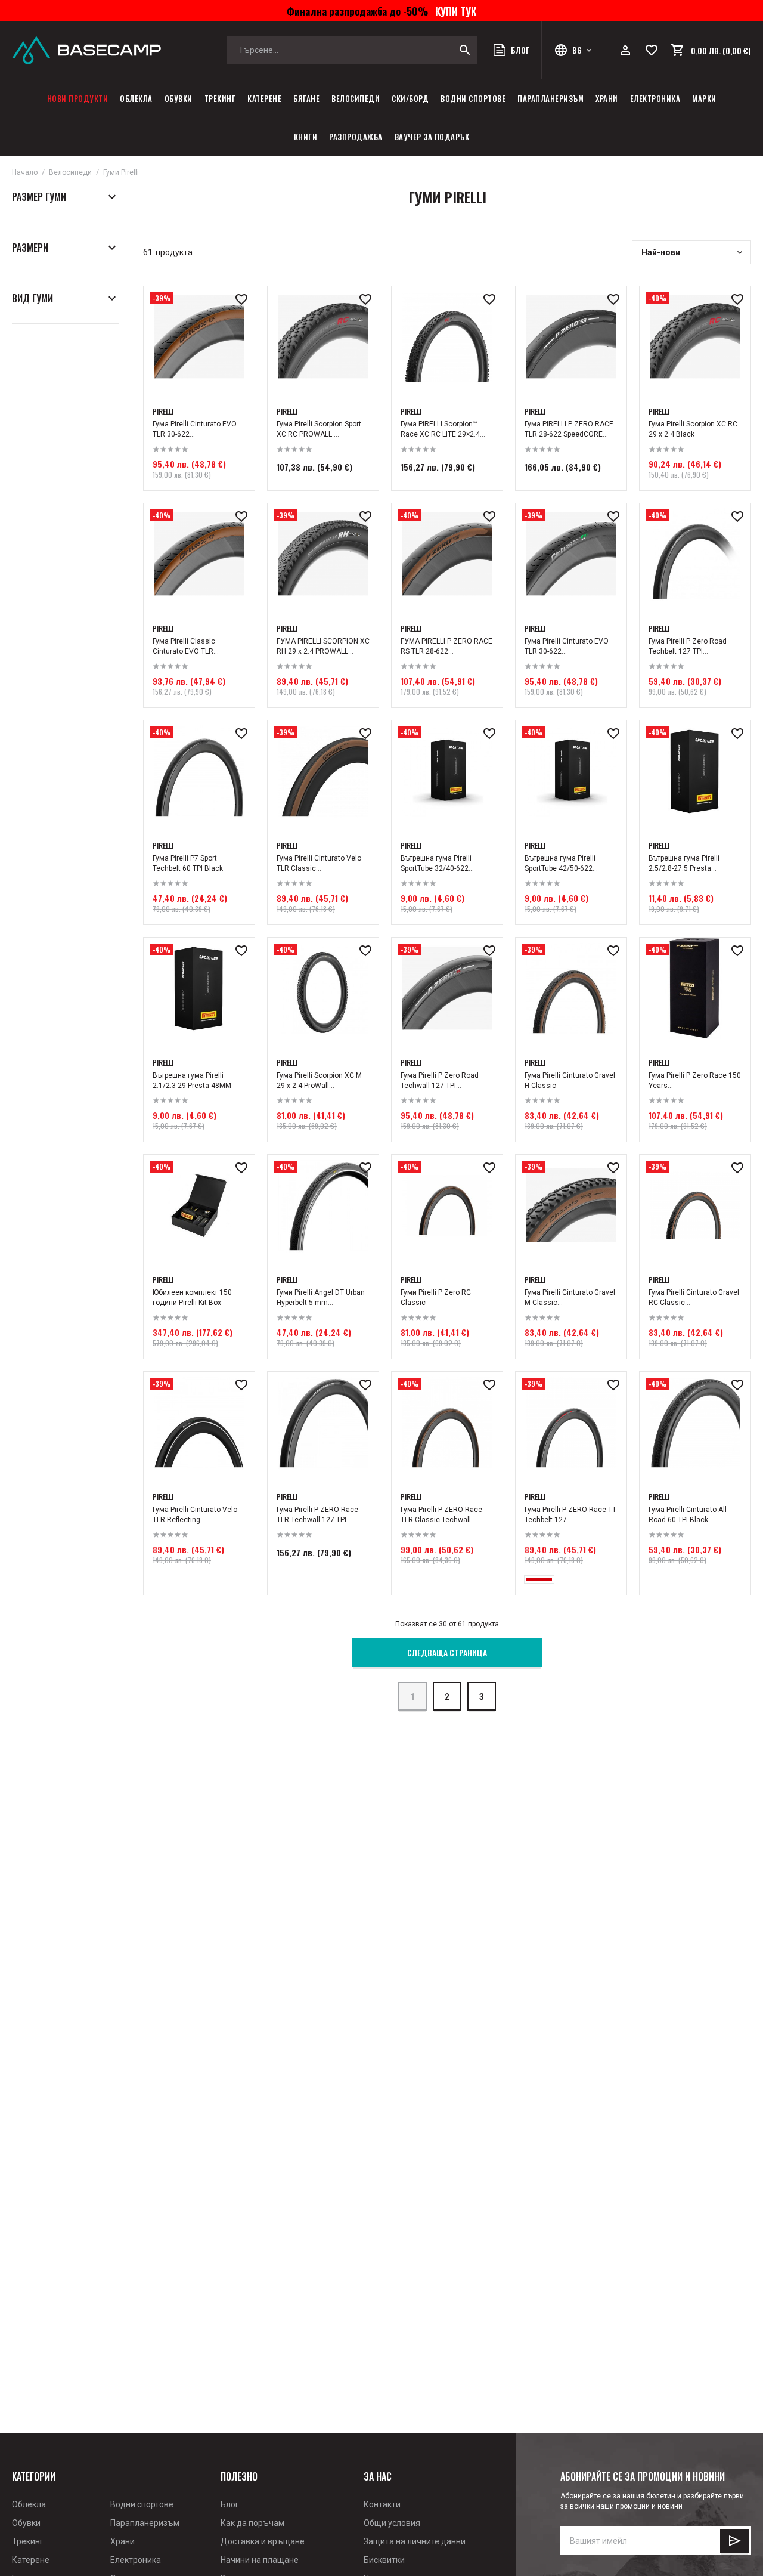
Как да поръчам (252, 2523)
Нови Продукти (78, 98)
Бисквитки (384, 2560)
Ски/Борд (410, 98)
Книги (306, 137)
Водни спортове (473, 98)
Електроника (655, 98)
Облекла (136, 98)
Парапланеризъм (550, 98)
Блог (230, 2504)
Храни (607, 98)
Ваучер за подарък (432, 137)
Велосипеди (356, 98)
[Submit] (734, 2541)
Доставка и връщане (263, 2541)
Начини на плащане (260, 2560)
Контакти (382, 2504)
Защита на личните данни (415, 2541)
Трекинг (220, 98)
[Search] (465, 50)
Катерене (264, 98)
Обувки (179, 98)
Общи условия (392, 2523)
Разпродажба (356, 137)
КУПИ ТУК (453, 11)
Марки (704, 98)
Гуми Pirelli (121, 172)
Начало (25, 172)
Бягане (306, 98)
